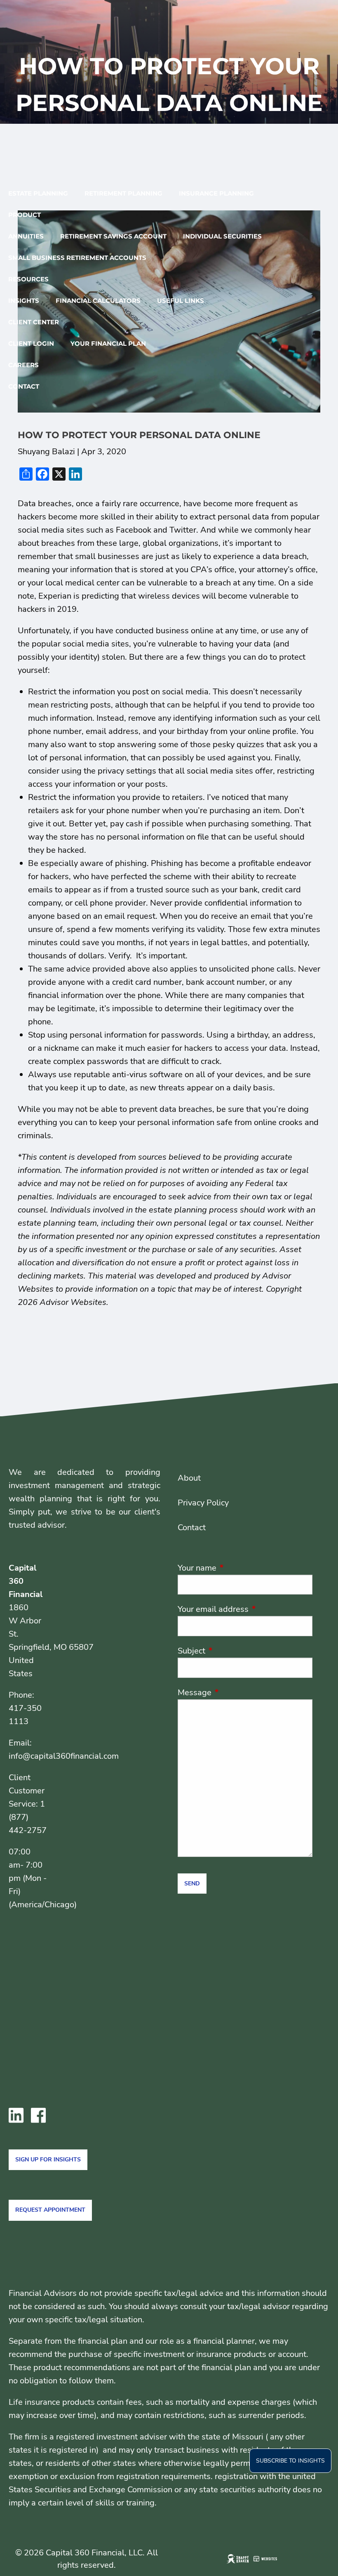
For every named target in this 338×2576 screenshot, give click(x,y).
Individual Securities (222, 236)
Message (235, 1693)
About (189, 1478)
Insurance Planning (216, 193)
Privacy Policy (203, 1503)
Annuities (26, 236)
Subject (231, 1651)
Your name (237, 1568)
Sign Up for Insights (48, 2160)
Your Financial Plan (108, 343)
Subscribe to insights (290, 2461)
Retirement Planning (123, 193)
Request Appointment (50, 2210)
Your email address (245, 1609)
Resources (28, 279)
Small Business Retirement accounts (77, 258)
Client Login (31, 343)
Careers (23, 365)
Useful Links (181, 301)
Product (25, 215)
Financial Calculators (98, 301)
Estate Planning (38, 193)
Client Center (34, 322)
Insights (24, 301)
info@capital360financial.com (64, 1756)
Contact (24, 386)
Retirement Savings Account (113, 236)
